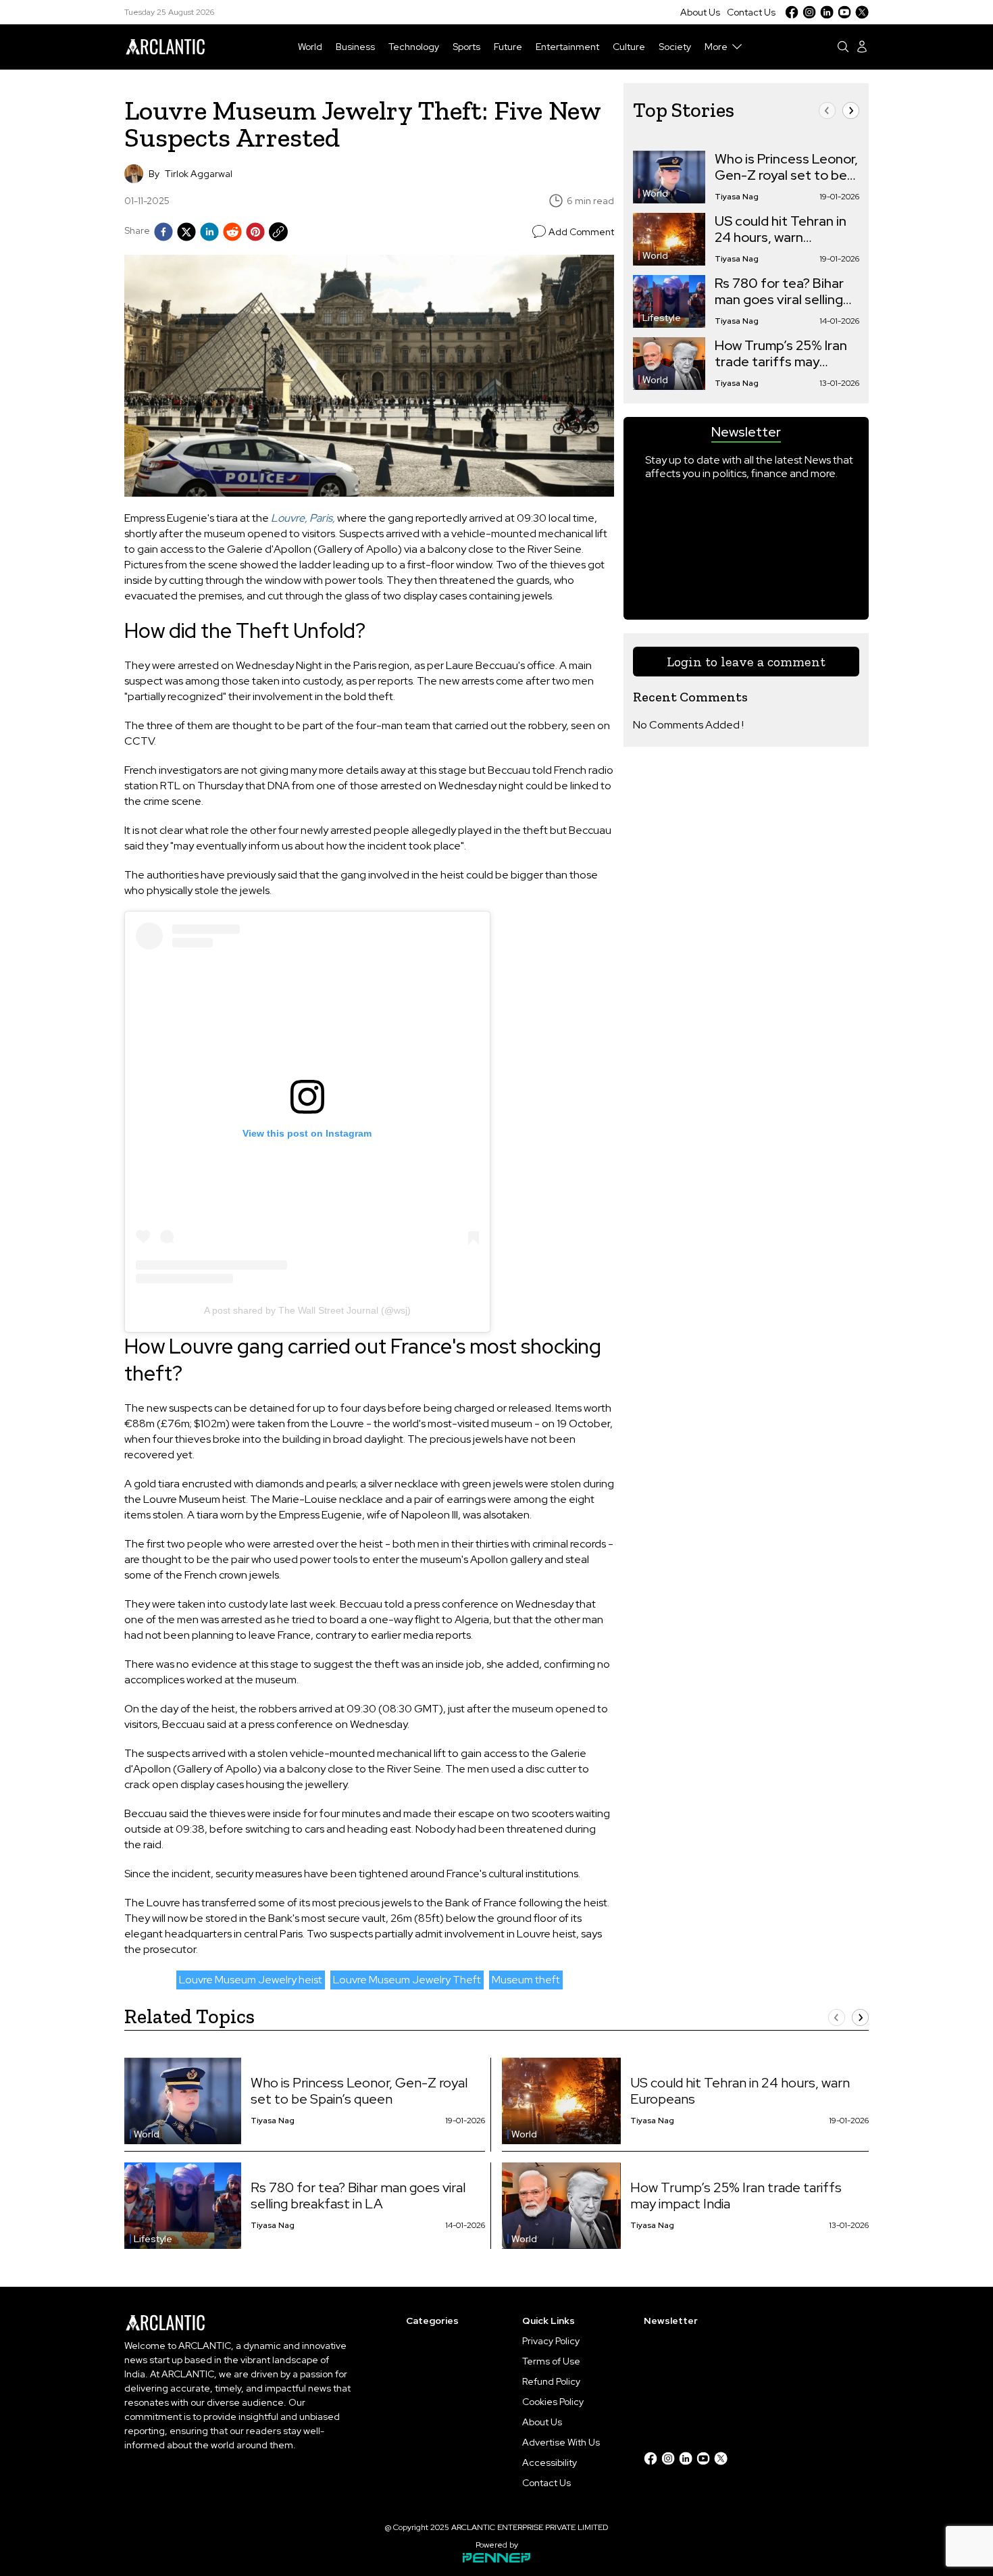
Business (355, 47)
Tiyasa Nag (737, 197)
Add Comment (581, 232)
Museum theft (526, 1980)
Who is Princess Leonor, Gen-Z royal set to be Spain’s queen (786, 167)
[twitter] (186, 232)
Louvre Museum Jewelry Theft (407, 1980)
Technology (414, 47)
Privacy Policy (551, 2341)
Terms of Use (551, 2361)
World (310, 47)
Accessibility (550, 2462)
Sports (466, 47)
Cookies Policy (553, 2402)
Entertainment (567, 47)
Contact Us (751, 12)
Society (675, 47)
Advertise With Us (561, 2442)
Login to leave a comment (746, 662)
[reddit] (232, 232)
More (716, 47)
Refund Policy (551, 2381)
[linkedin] (209, 232)
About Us (700, 12)
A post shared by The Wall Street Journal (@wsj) (307, 1310)
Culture (629, 47)
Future (508, 47)
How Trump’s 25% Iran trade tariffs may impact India (781, 353)
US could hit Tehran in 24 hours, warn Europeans (781, 229)
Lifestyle (662, 318)
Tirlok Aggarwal (199, 174)
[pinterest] (255, 232)
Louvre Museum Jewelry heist (251, 1980)
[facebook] (163, 232)
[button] (827, 110)
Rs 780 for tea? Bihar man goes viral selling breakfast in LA (779, 291)
